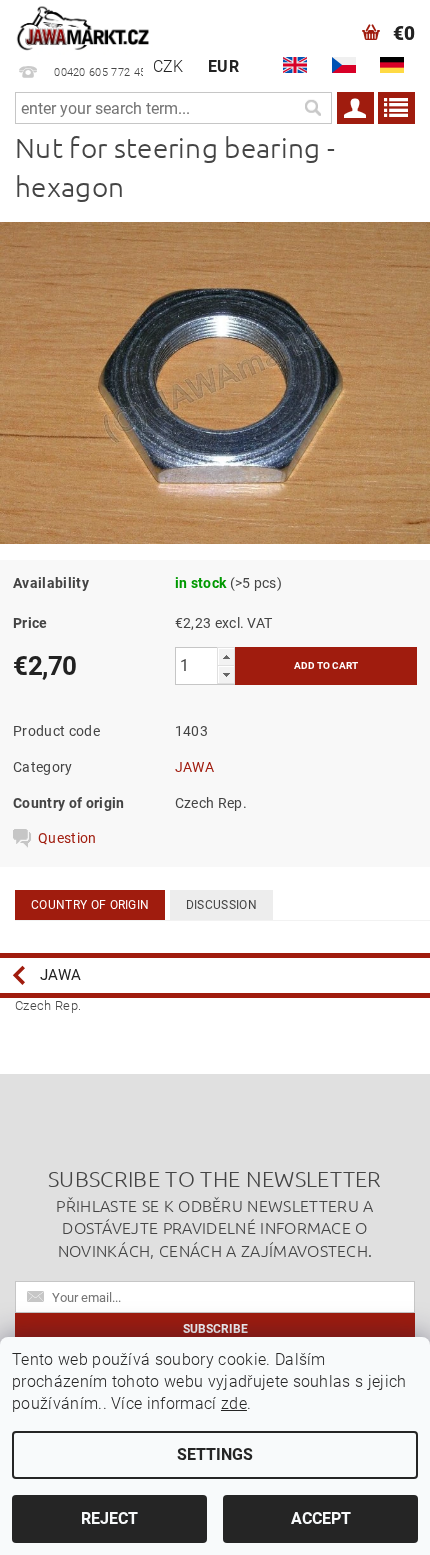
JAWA (194, 767)
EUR (223, 66)
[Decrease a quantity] (226, 674)
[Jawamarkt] (84, 26)
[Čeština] (344, 65)
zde (234, 1403)
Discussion (221, 905)
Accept (321, 1518)
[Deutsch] (392, 65)
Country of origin (90, 905)
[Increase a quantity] (226, 656)
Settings (215, 1454)
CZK (168, 66)
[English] (295, 65)
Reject (109, 1518)
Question (67, 838)
